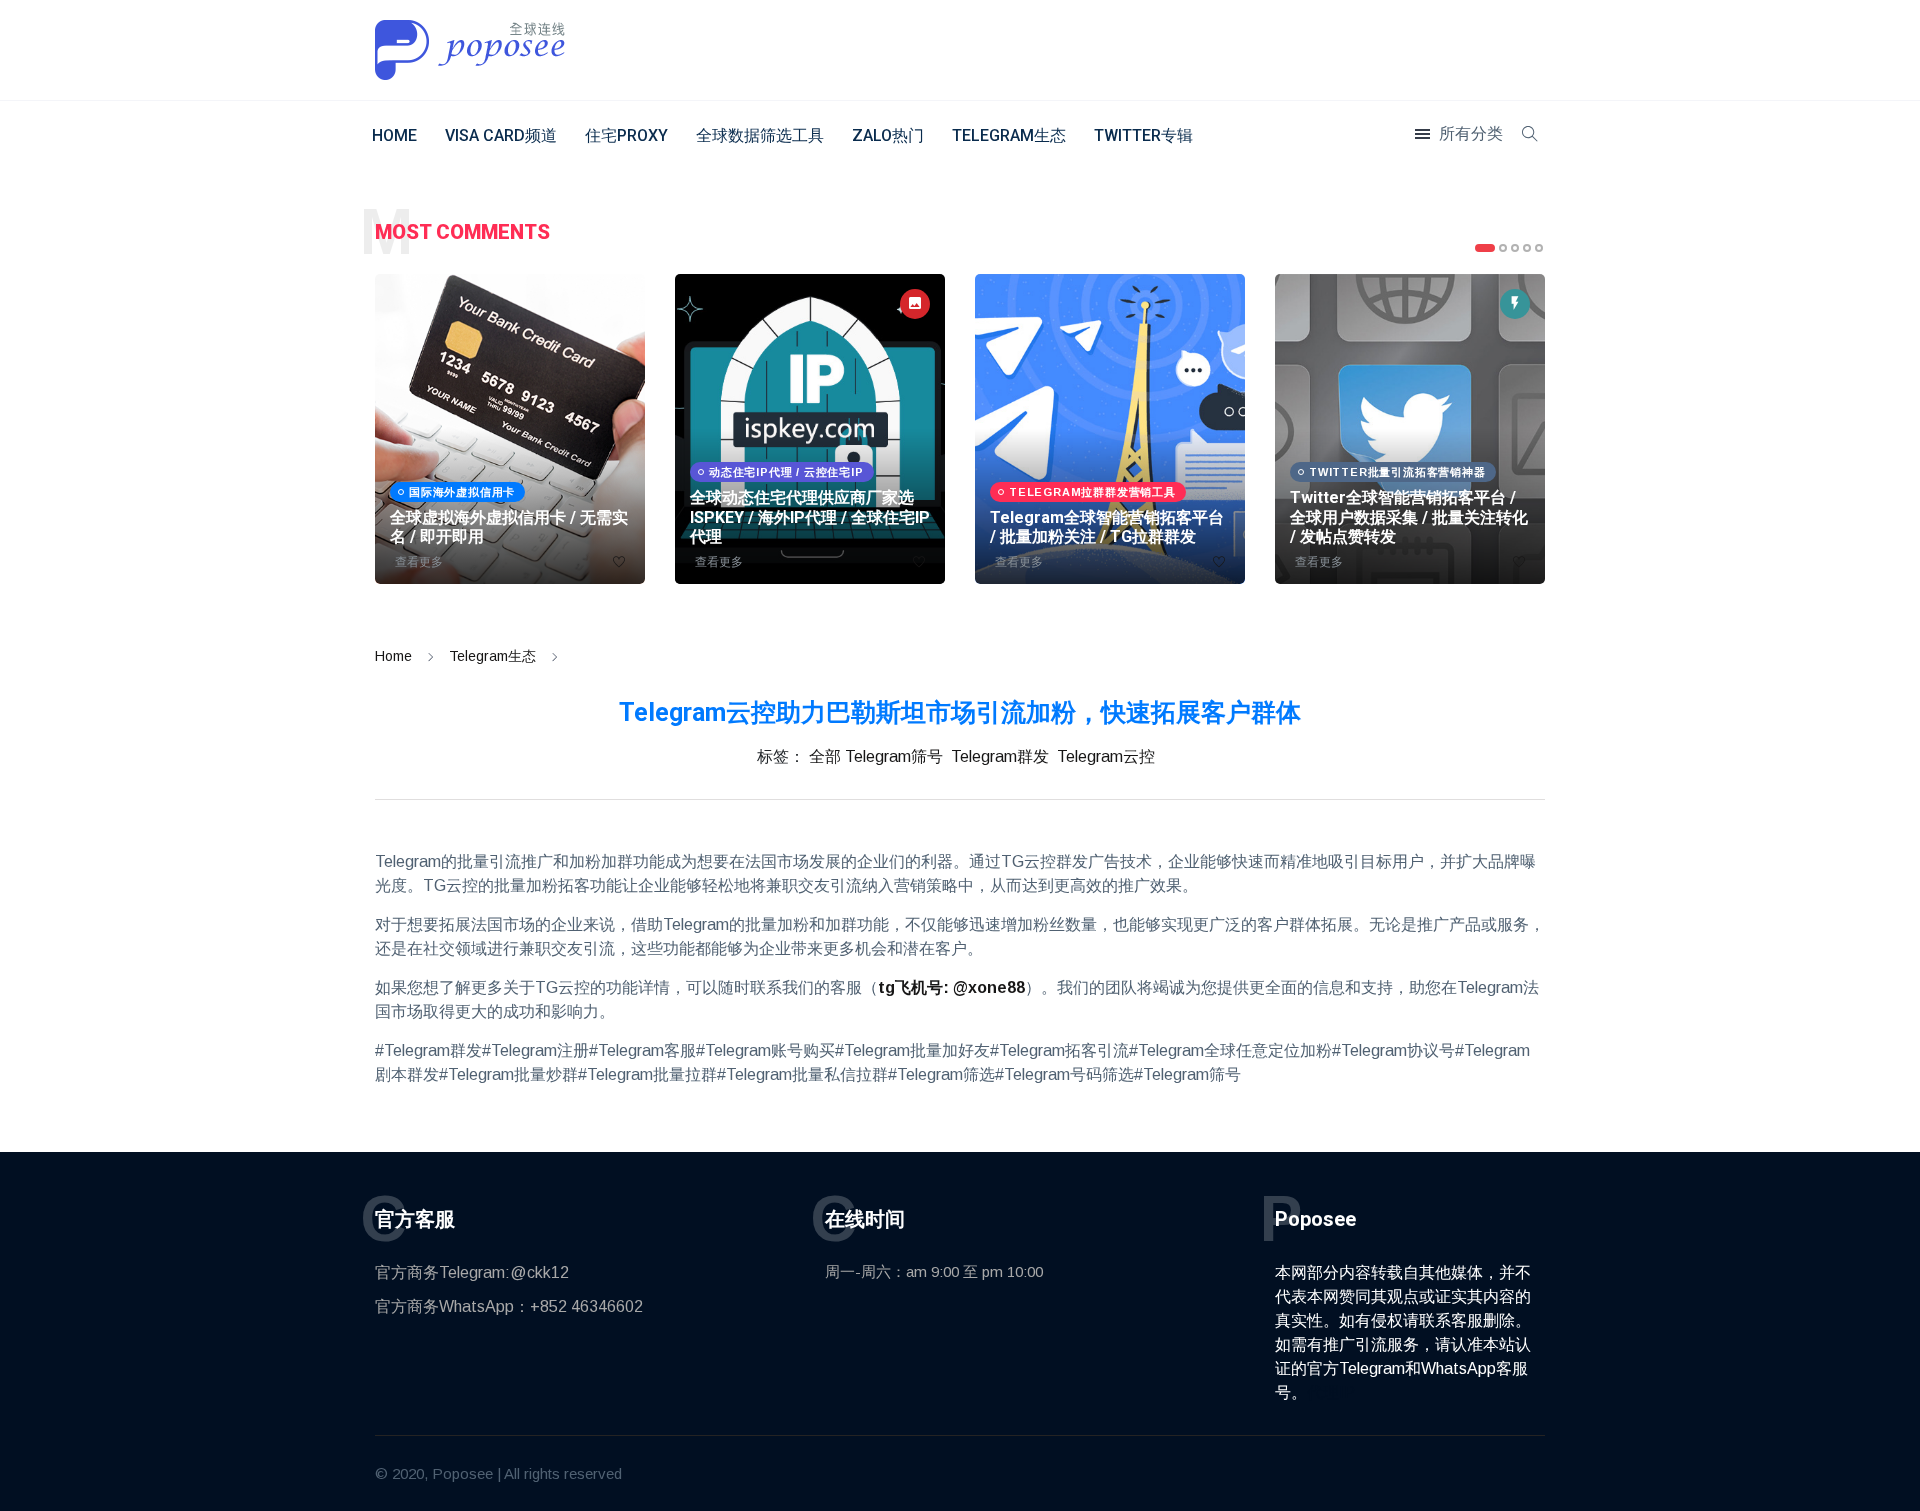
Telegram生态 (1009, 135)
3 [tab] (1515, 248)
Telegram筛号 (894, 756)
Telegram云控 (1106, 756)
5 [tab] (1539, 248)
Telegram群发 (1000, 756)
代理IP (1331, 1392)
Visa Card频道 (501, 135)
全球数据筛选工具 (760, 135)
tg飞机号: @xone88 (951, 987)
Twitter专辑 (1143, 135)
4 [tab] (1527, 248)
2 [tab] (1503, 248)
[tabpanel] (510, 429)
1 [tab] (1485, 248)
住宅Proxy (626, 135)
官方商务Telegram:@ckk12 (472, 1272)
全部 (825, 756)
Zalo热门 (888, 135)
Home (394, 135)
